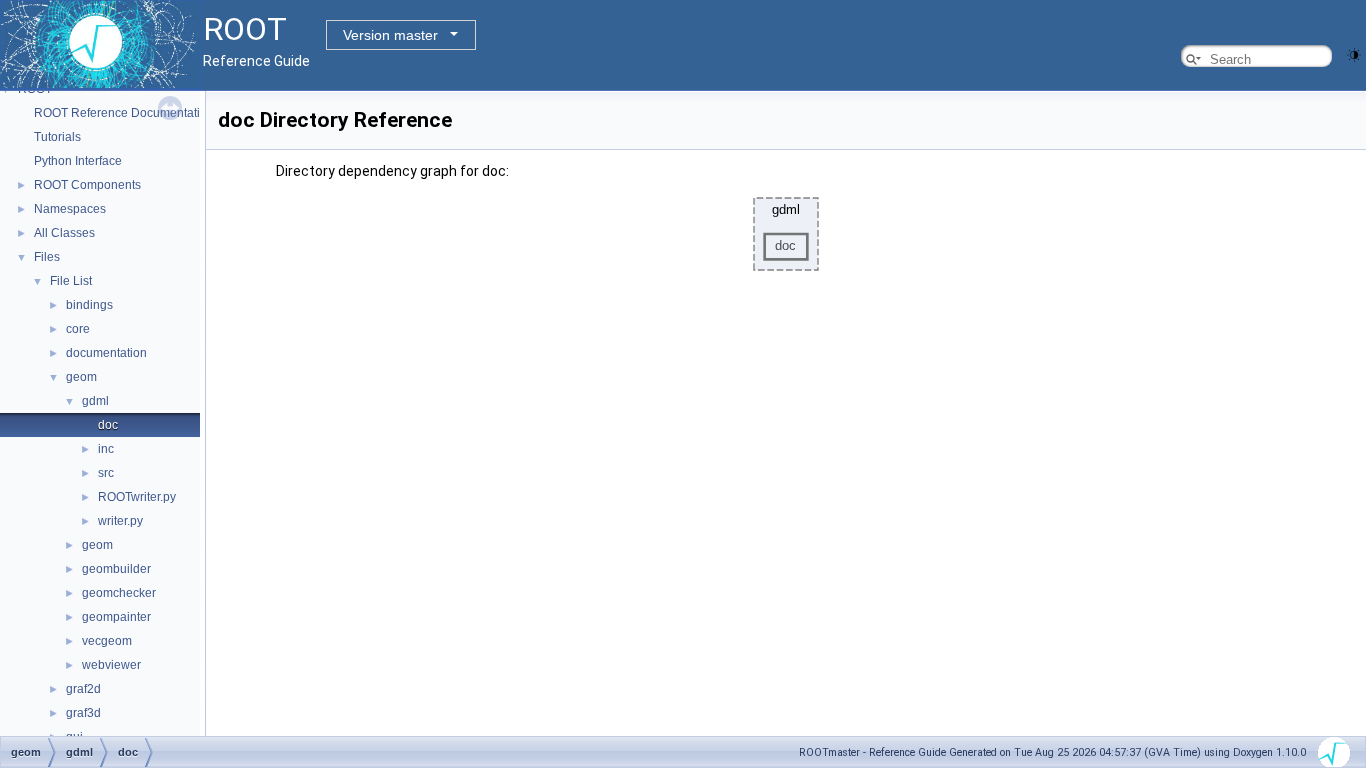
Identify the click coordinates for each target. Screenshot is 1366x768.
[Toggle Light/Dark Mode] (1354, 53)
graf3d (83, 713)
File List (71, 281)
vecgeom (107, 641)
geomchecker (119, 593)
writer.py (120, 521)
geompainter (116, 617)
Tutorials (57, 137)
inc (106, 449)
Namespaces (70, 209)
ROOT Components (87, 185)
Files (47, 257)
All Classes (64, 233)
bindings (89, 305)
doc (108, 425)
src (106, 473)
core (78, 329)
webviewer (111, 665)
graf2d (83, 689)
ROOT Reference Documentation (124, 113)
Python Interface (78, 161)
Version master (390, 35)
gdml (95, 401)
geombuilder (116, 569)
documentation (106, 353)
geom (81, 377)
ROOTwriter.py (137, 497)
